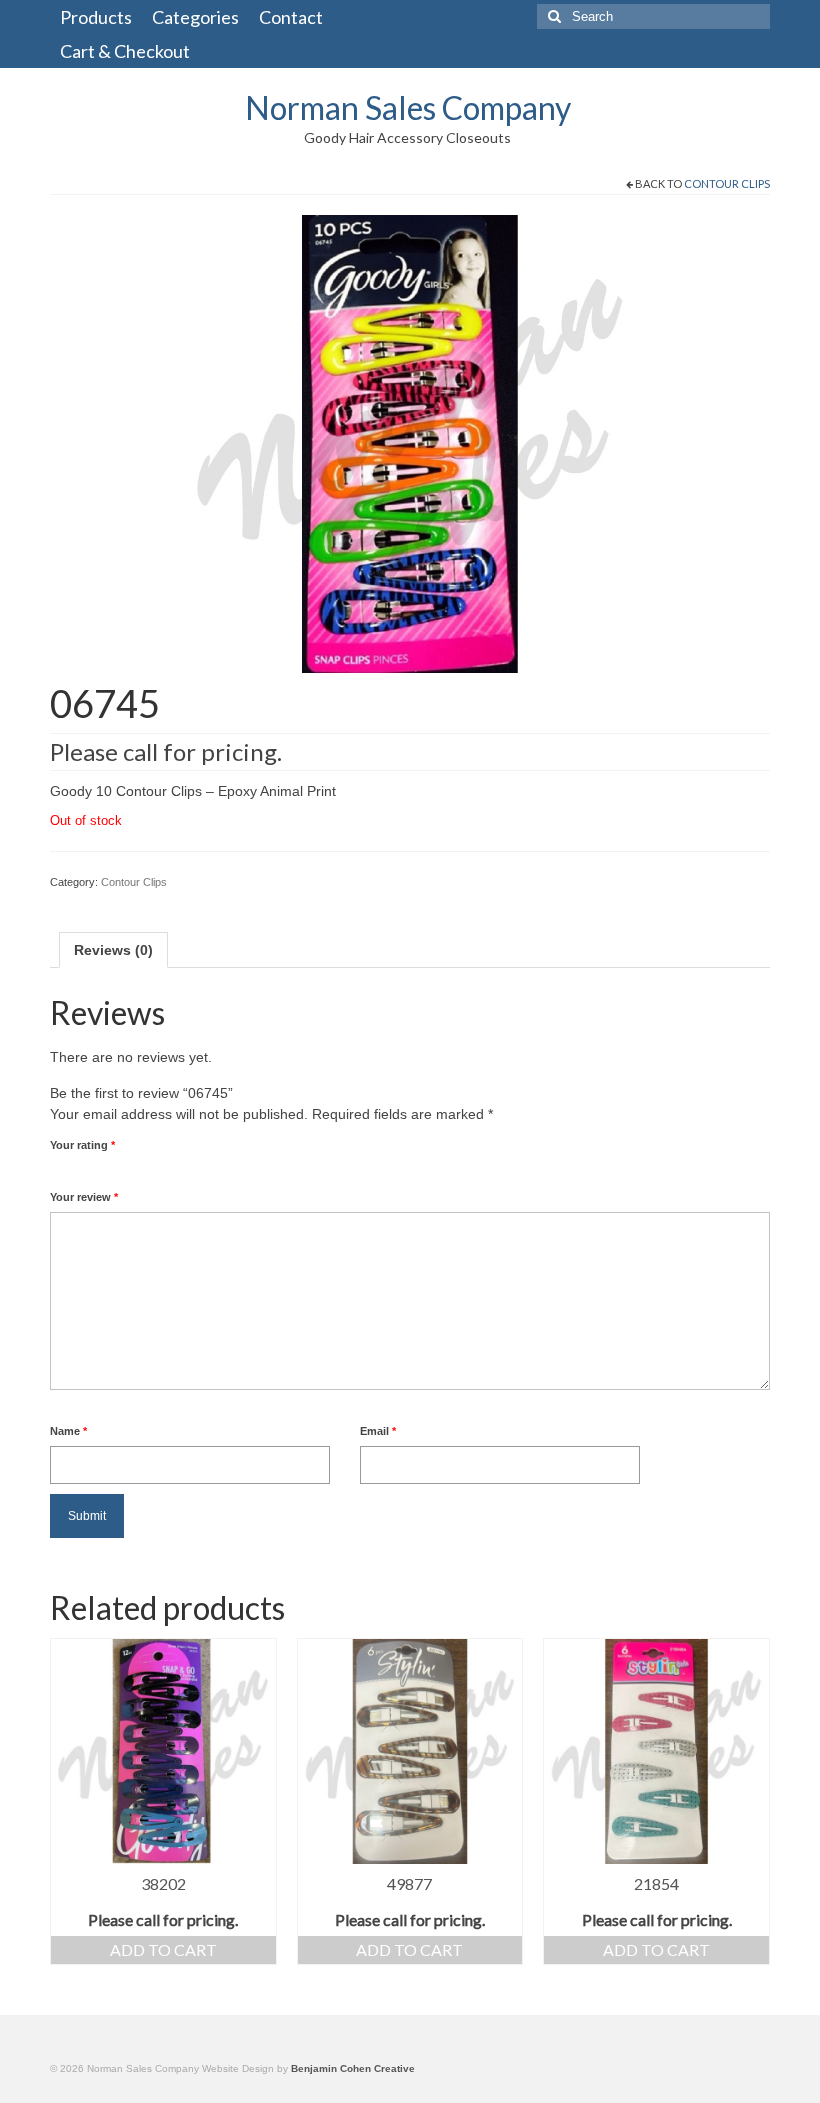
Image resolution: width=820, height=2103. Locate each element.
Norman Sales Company (408, 107)
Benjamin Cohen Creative (353, 2068)
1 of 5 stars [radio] (58, 1168)
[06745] (410, 443)
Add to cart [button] (163, 1949)
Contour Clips (727, 183)
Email (378, 1431)
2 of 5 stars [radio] (66, 1168)
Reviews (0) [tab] (113, 950)
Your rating (82, 1145)
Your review (84, 1197)
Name (68, 1431)
